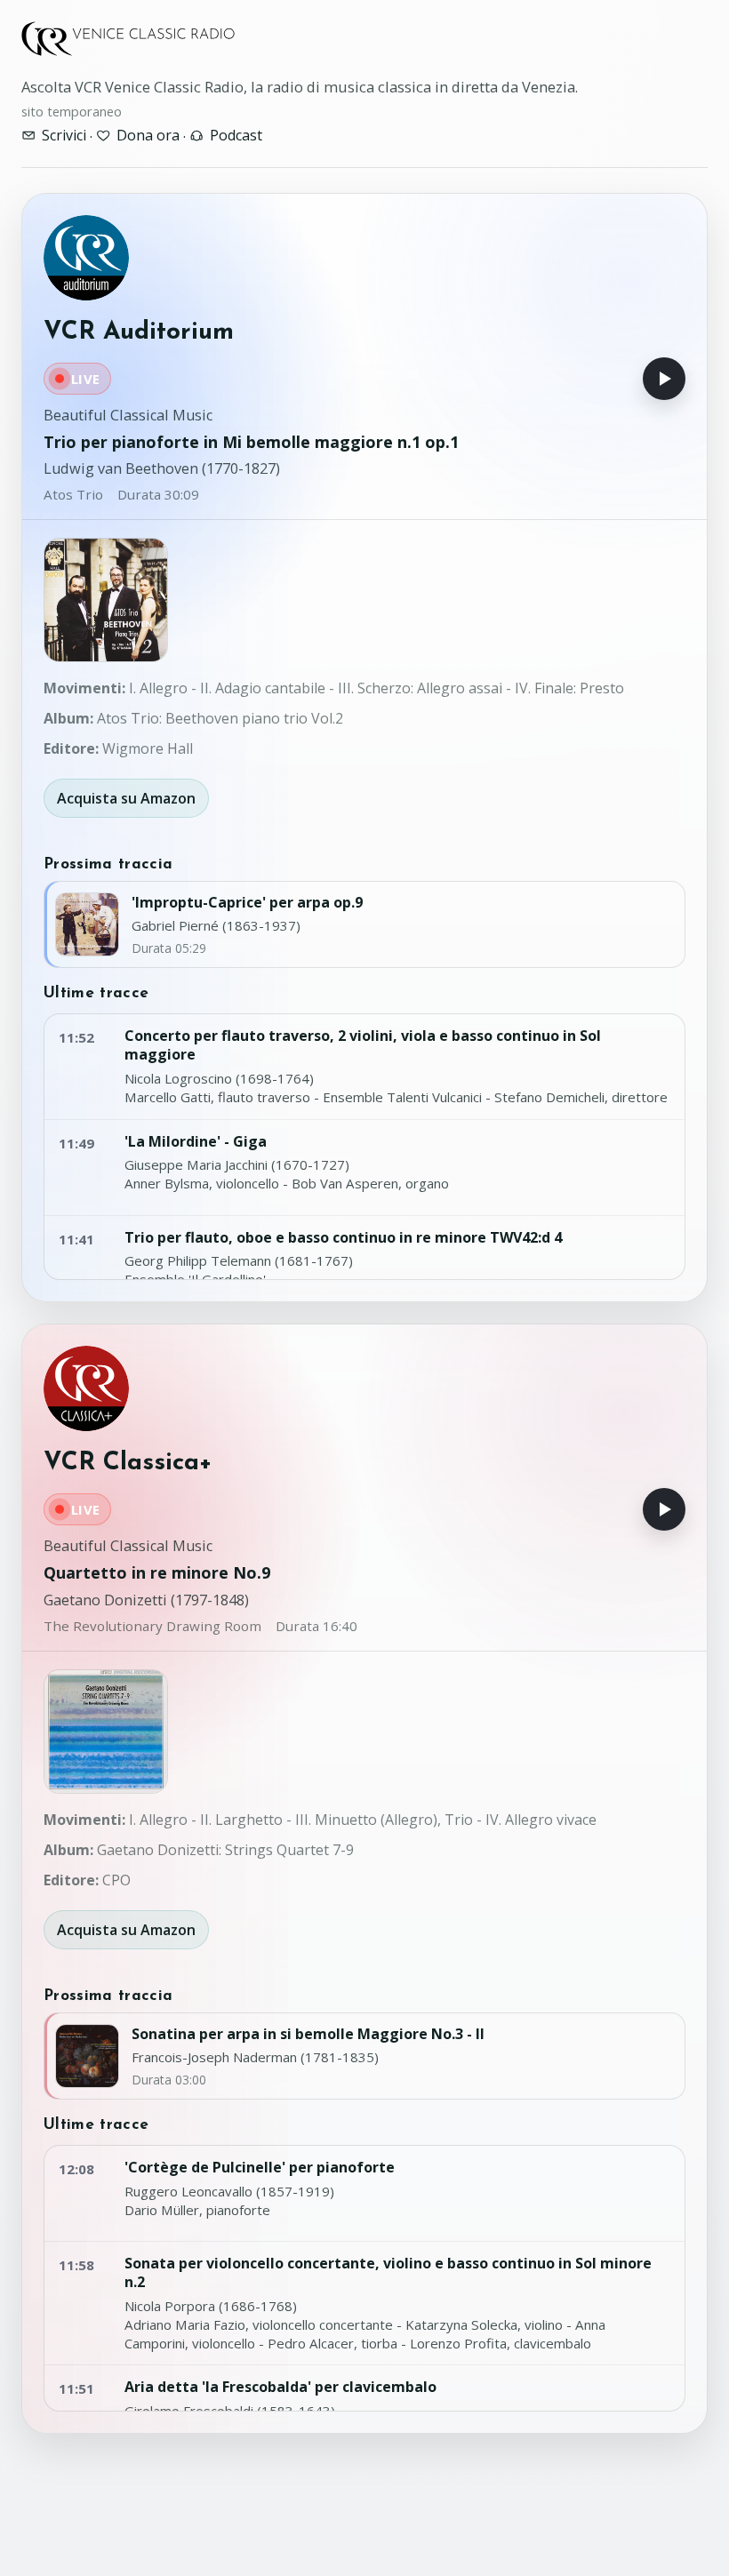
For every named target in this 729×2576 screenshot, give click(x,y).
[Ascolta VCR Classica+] (664, 1509)
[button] (106, 600)
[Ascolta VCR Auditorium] (664, 379)
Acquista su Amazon (126, 798)
